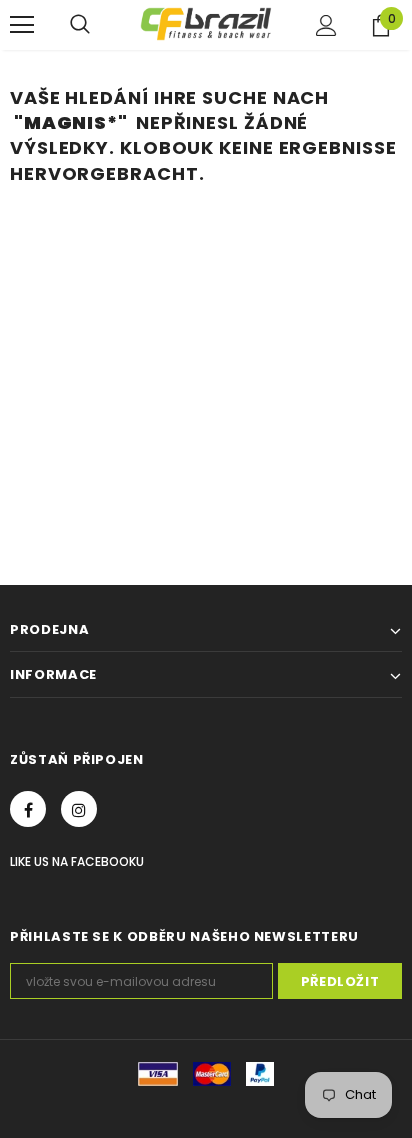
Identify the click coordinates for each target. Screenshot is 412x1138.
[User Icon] (326, 25)
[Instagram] (79, 809)
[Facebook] (28, 809)
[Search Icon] (80, 25)
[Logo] (206, 24)
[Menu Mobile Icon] (22, 25)
